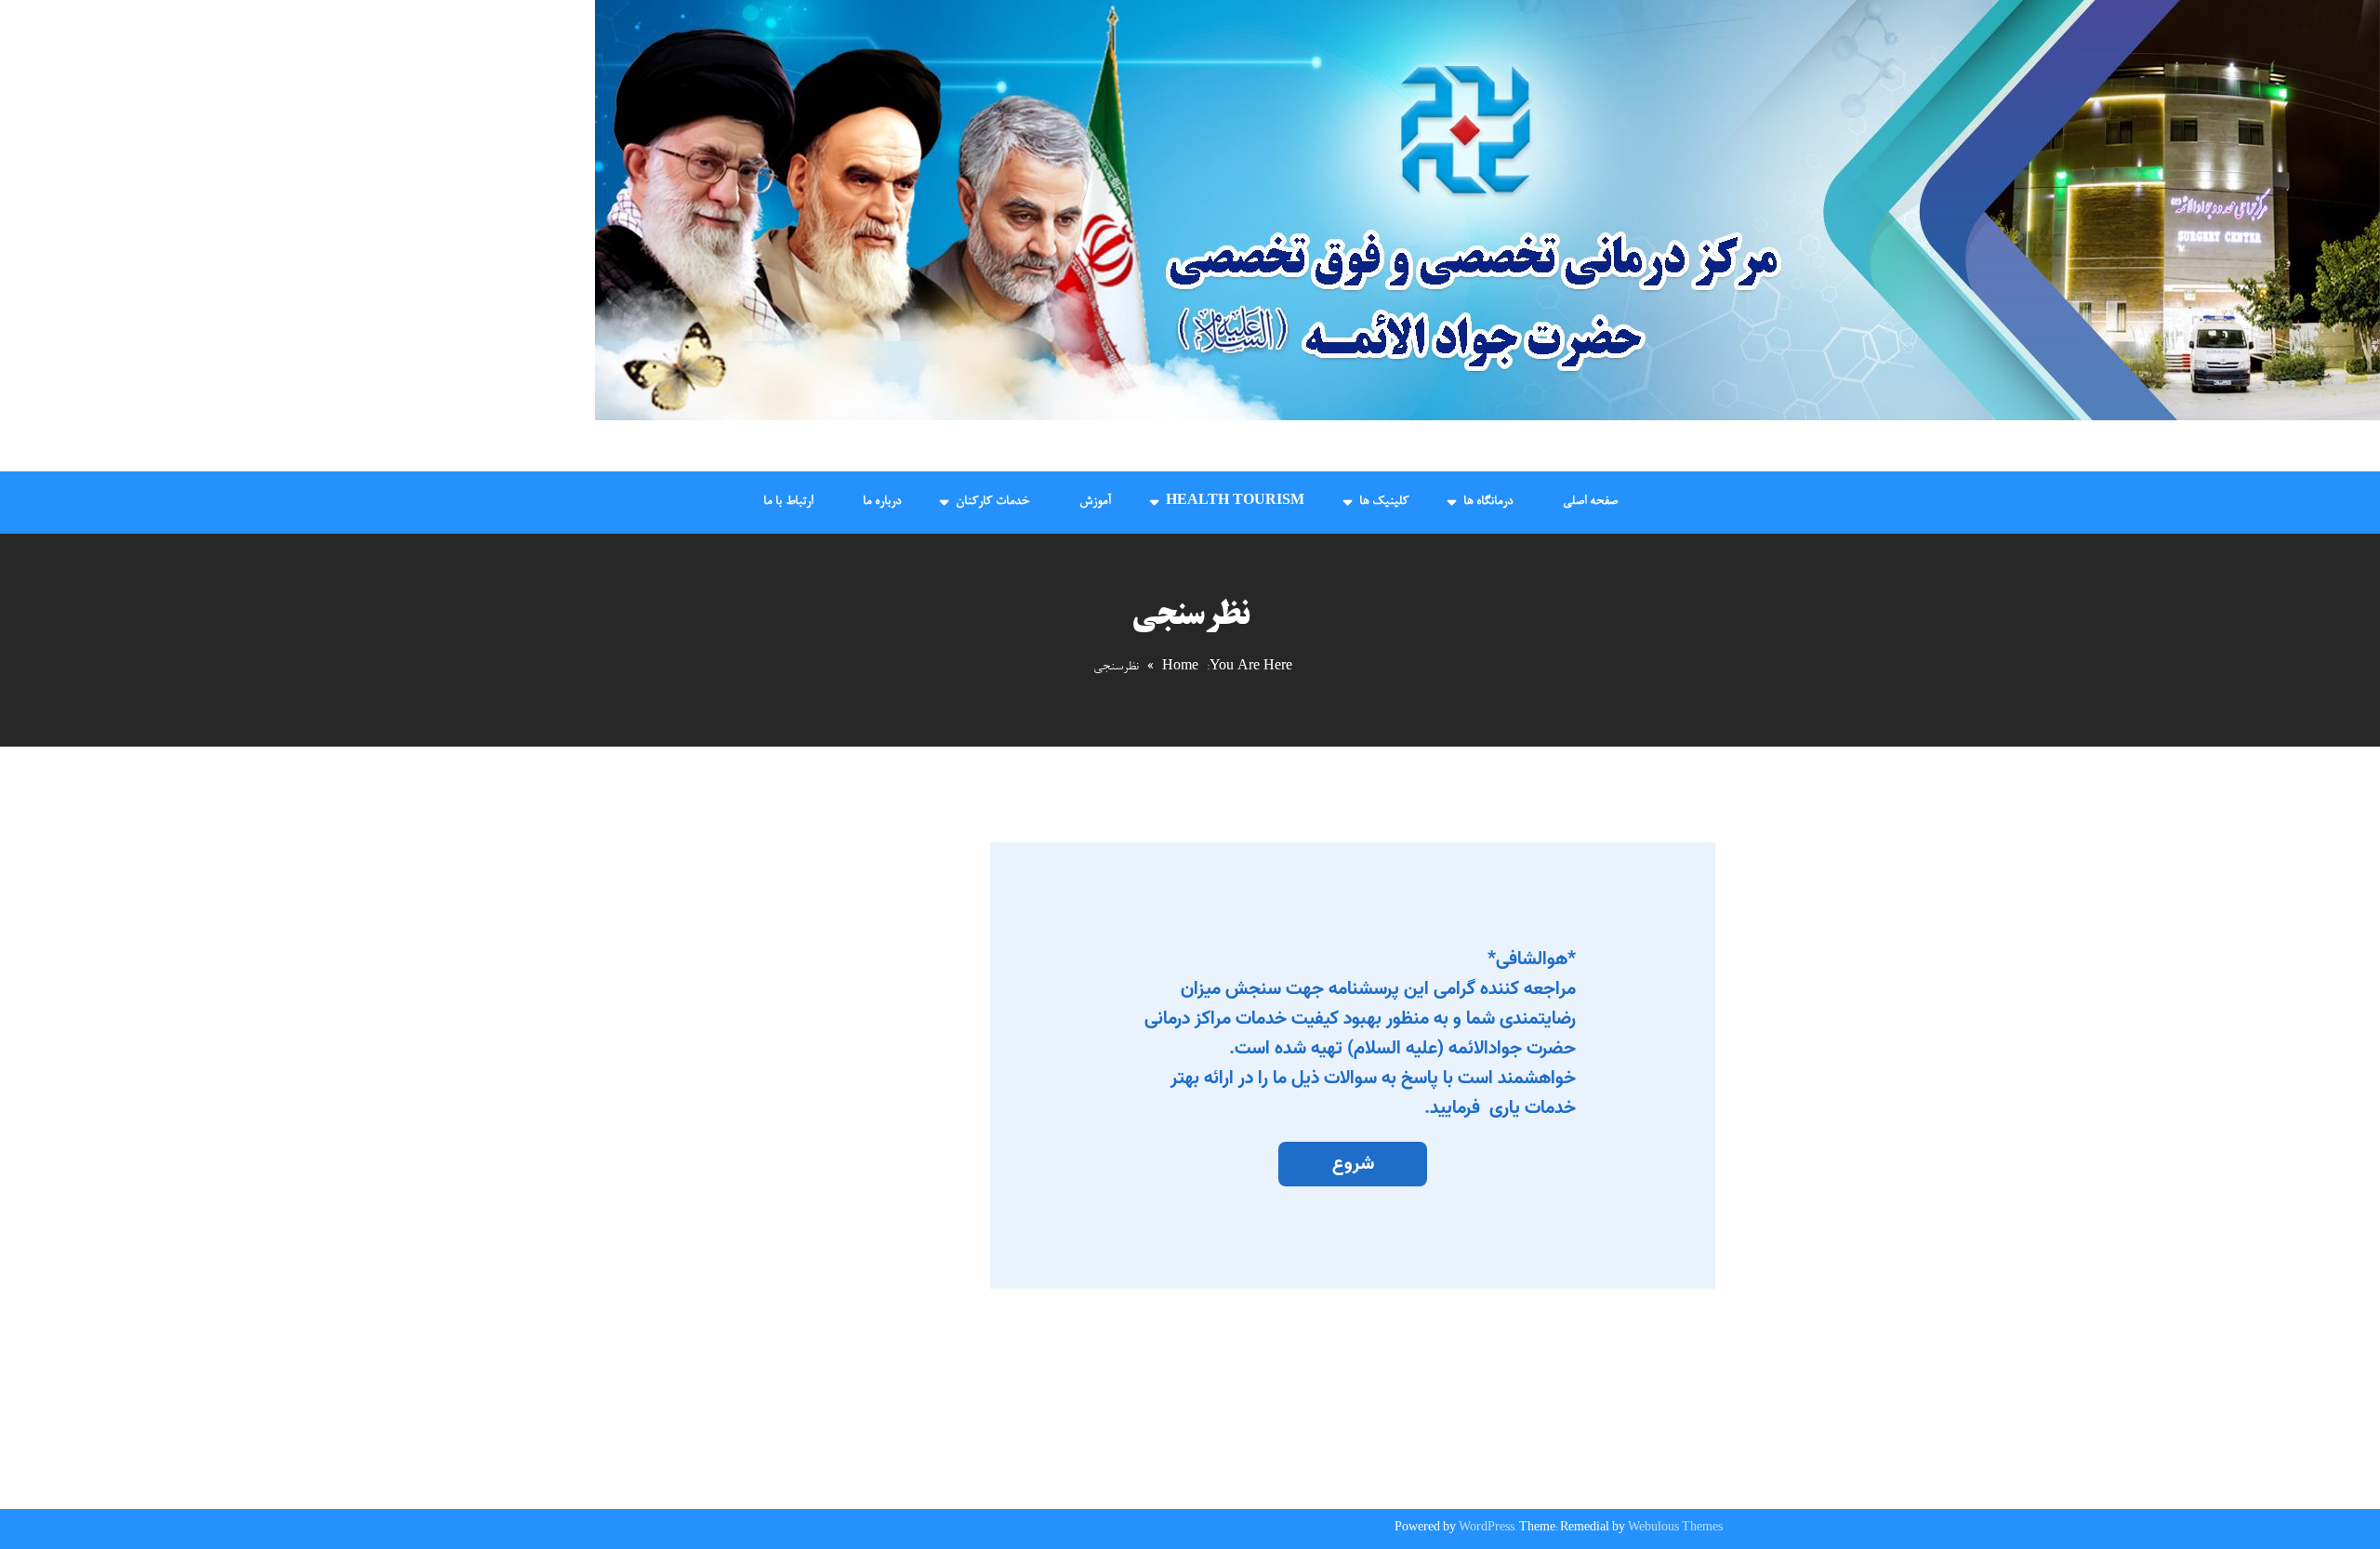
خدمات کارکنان (992, 502)
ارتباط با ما (788, 502)
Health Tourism (1235, 502)
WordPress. (1487, 1529)
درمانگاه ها (1488, 502)
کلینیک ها (1384, 502)
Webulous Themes (1675, 1529)
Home (1180, 668)
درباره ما (882, 502)
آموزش (1095, 502)
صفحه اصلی (1590, 502)
